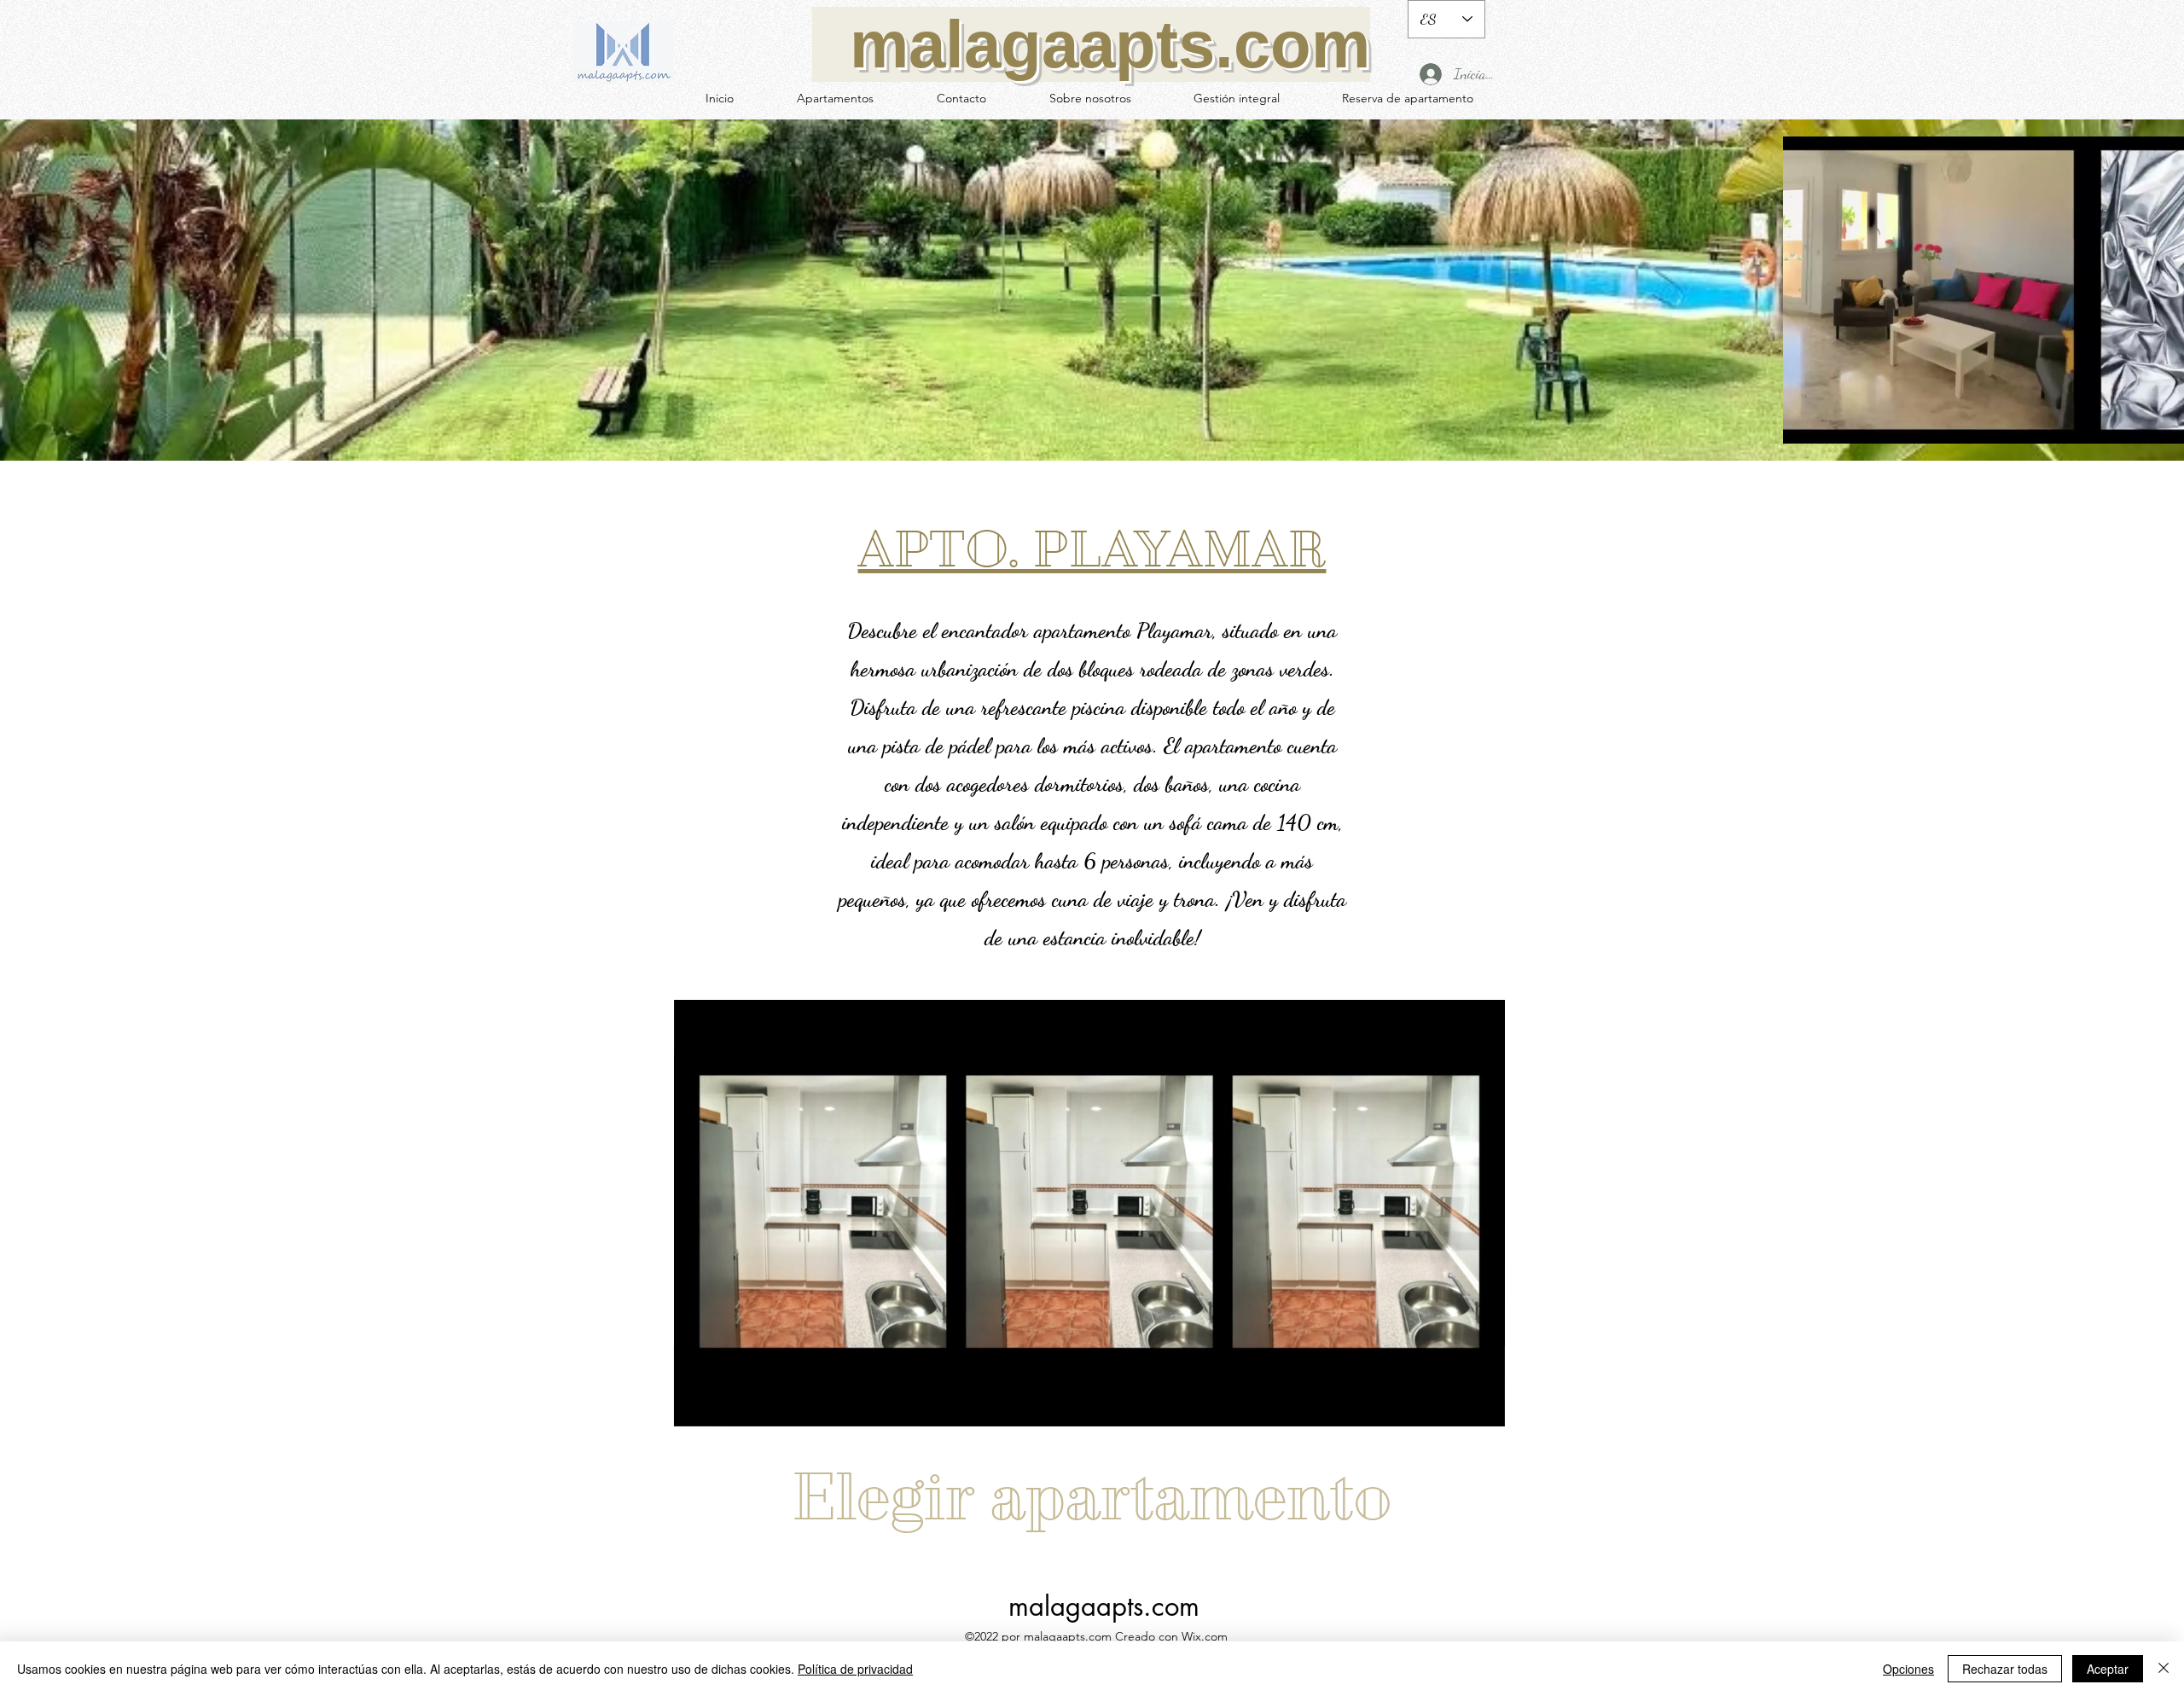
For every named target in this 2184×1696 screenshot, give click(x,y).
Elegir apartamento (1091, 1497)
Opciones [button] (1908, 1669)
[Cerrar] (2164, 1669)
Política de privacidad (855, 1669)
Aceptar (2108, 1669)
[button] (1483, 1408)
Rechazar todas (2005, 1669)
